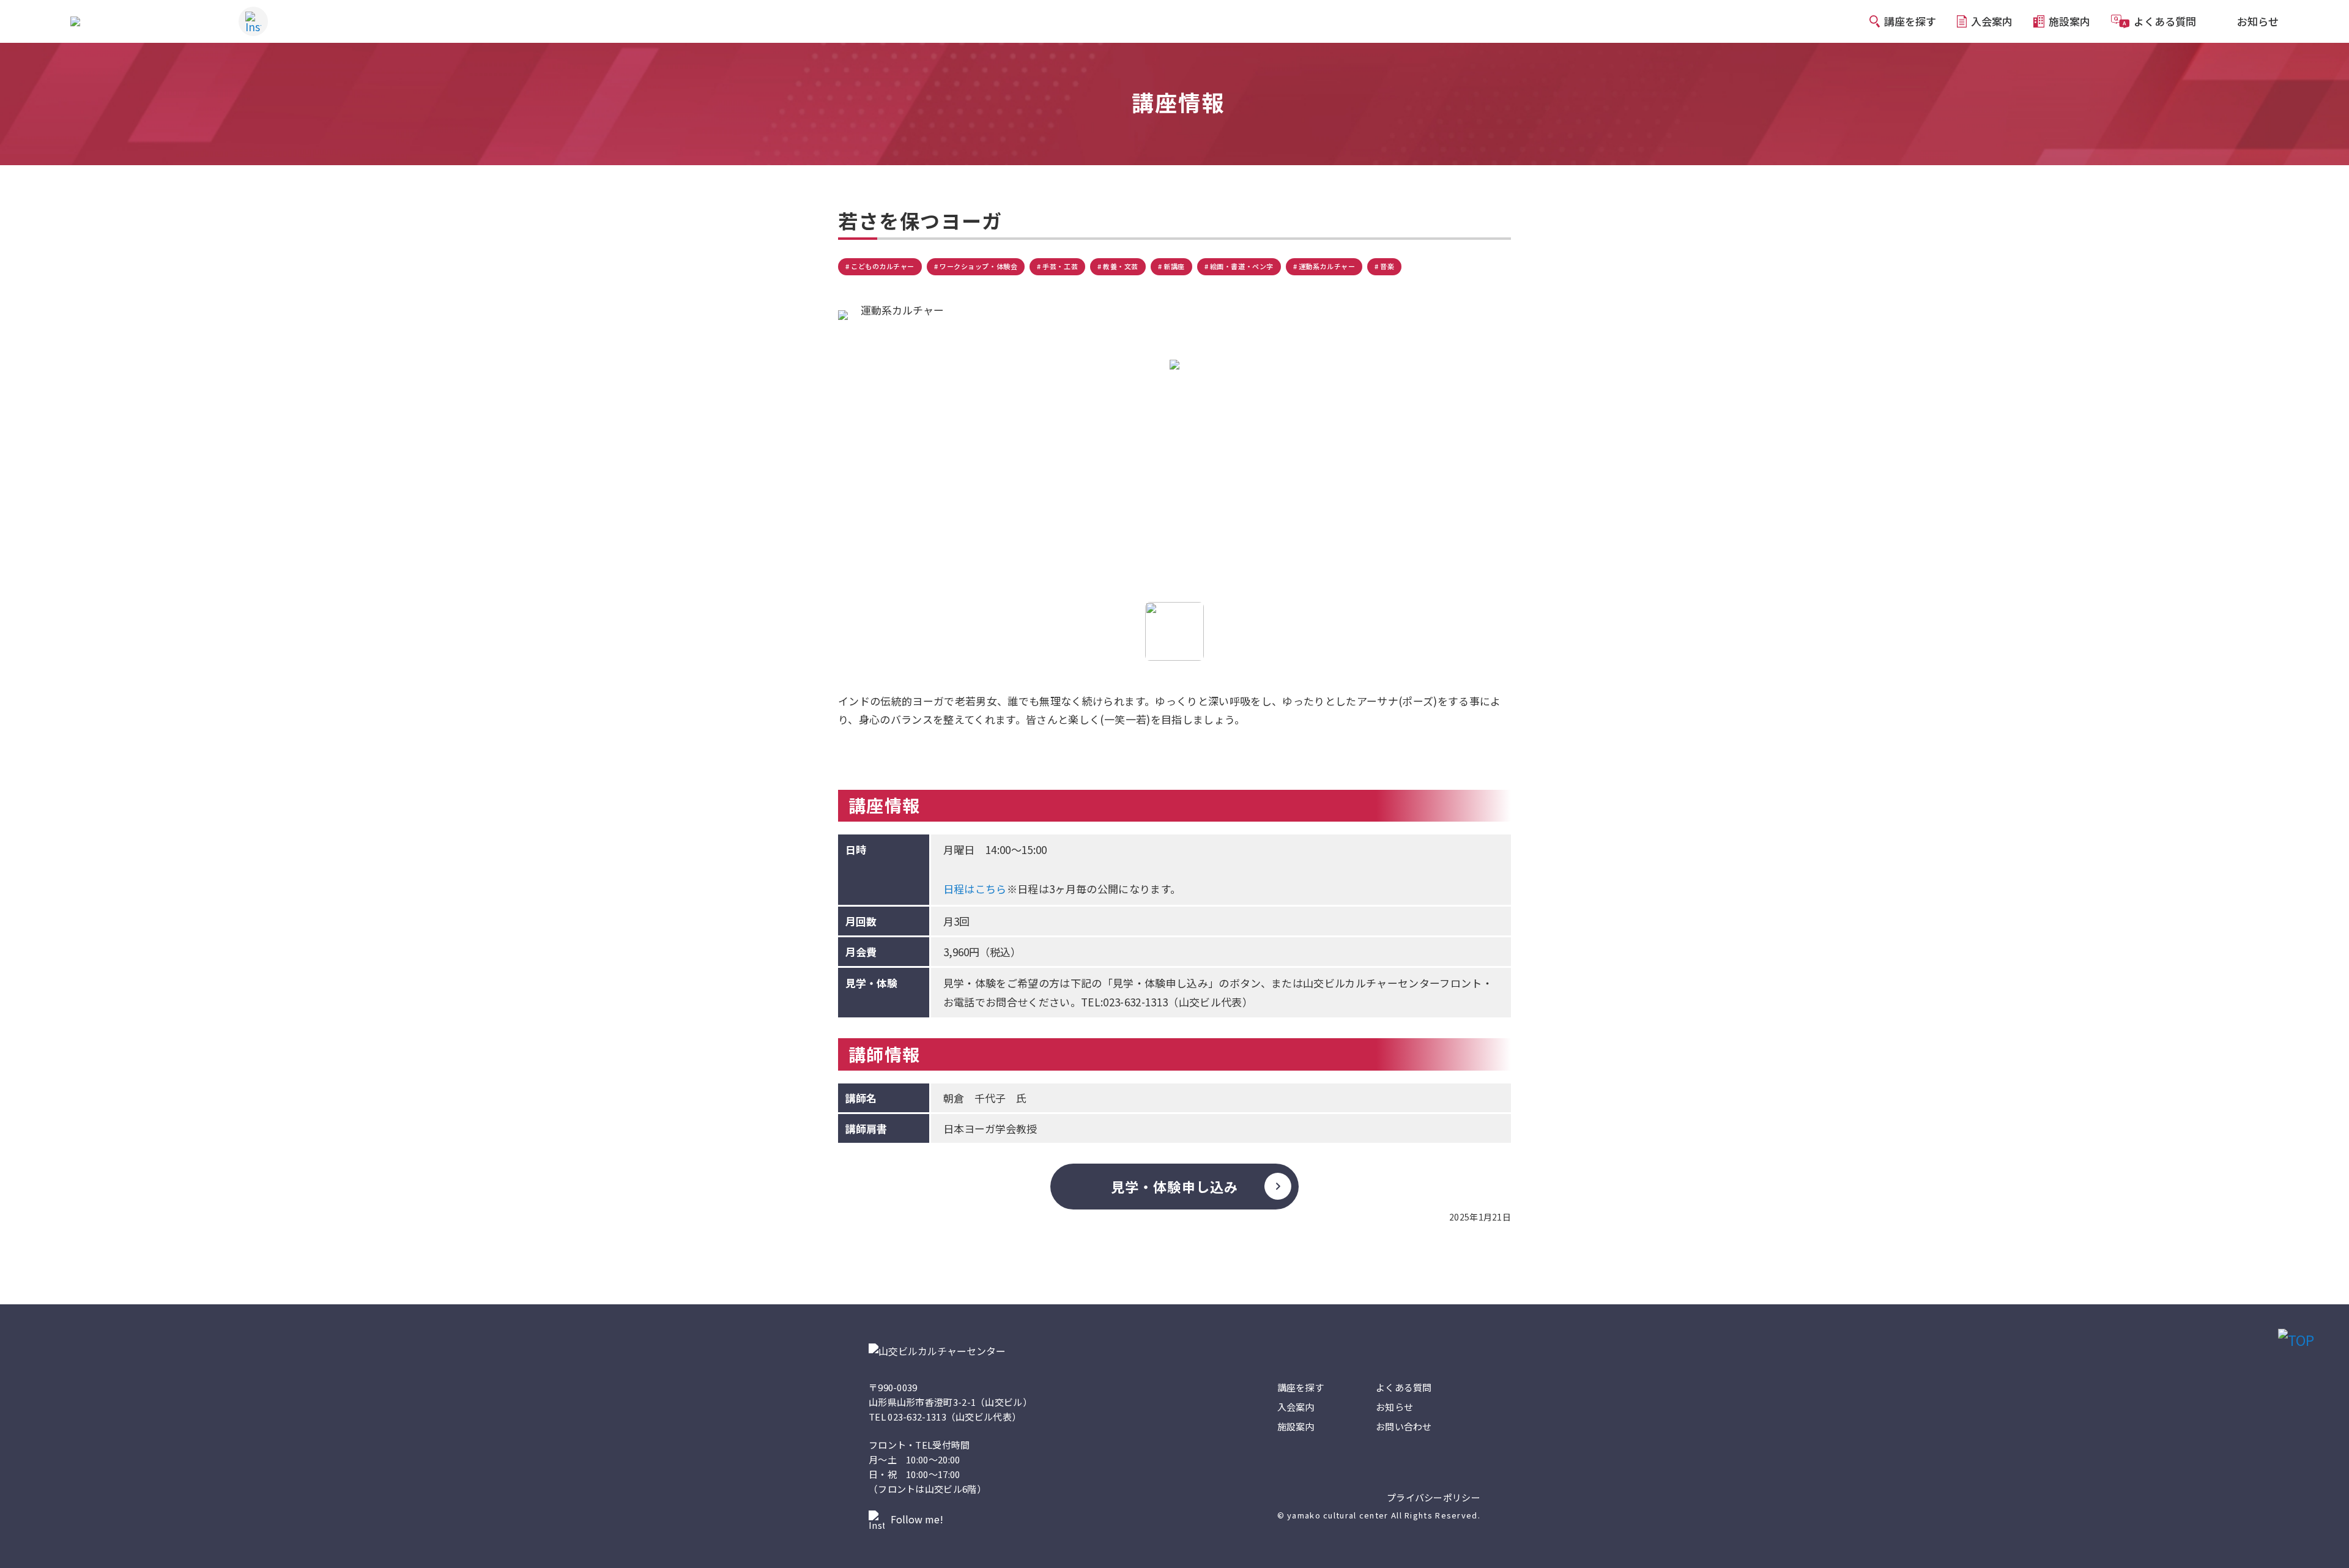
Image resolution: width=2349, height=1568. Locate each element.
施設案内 (1296, 1426)
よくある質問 (1404, 1387)
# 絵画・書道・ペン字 (1239, 266)
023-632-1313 (917, 1417)
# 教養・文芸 (1118, 266)
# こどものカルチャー (880, 266)
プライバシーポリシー (1434, 1498)
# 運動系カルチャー (1324, 266)
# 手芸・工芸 (1057, 266)
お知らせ (1394, 1407)
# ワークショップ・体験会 (976, 266)
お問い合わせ (1404, 1426)
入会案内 (1296, 1407)
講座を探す (1301, 1387)
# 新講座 (1171, 266)
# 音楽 (1384, 266)
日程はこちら (975, 889)
